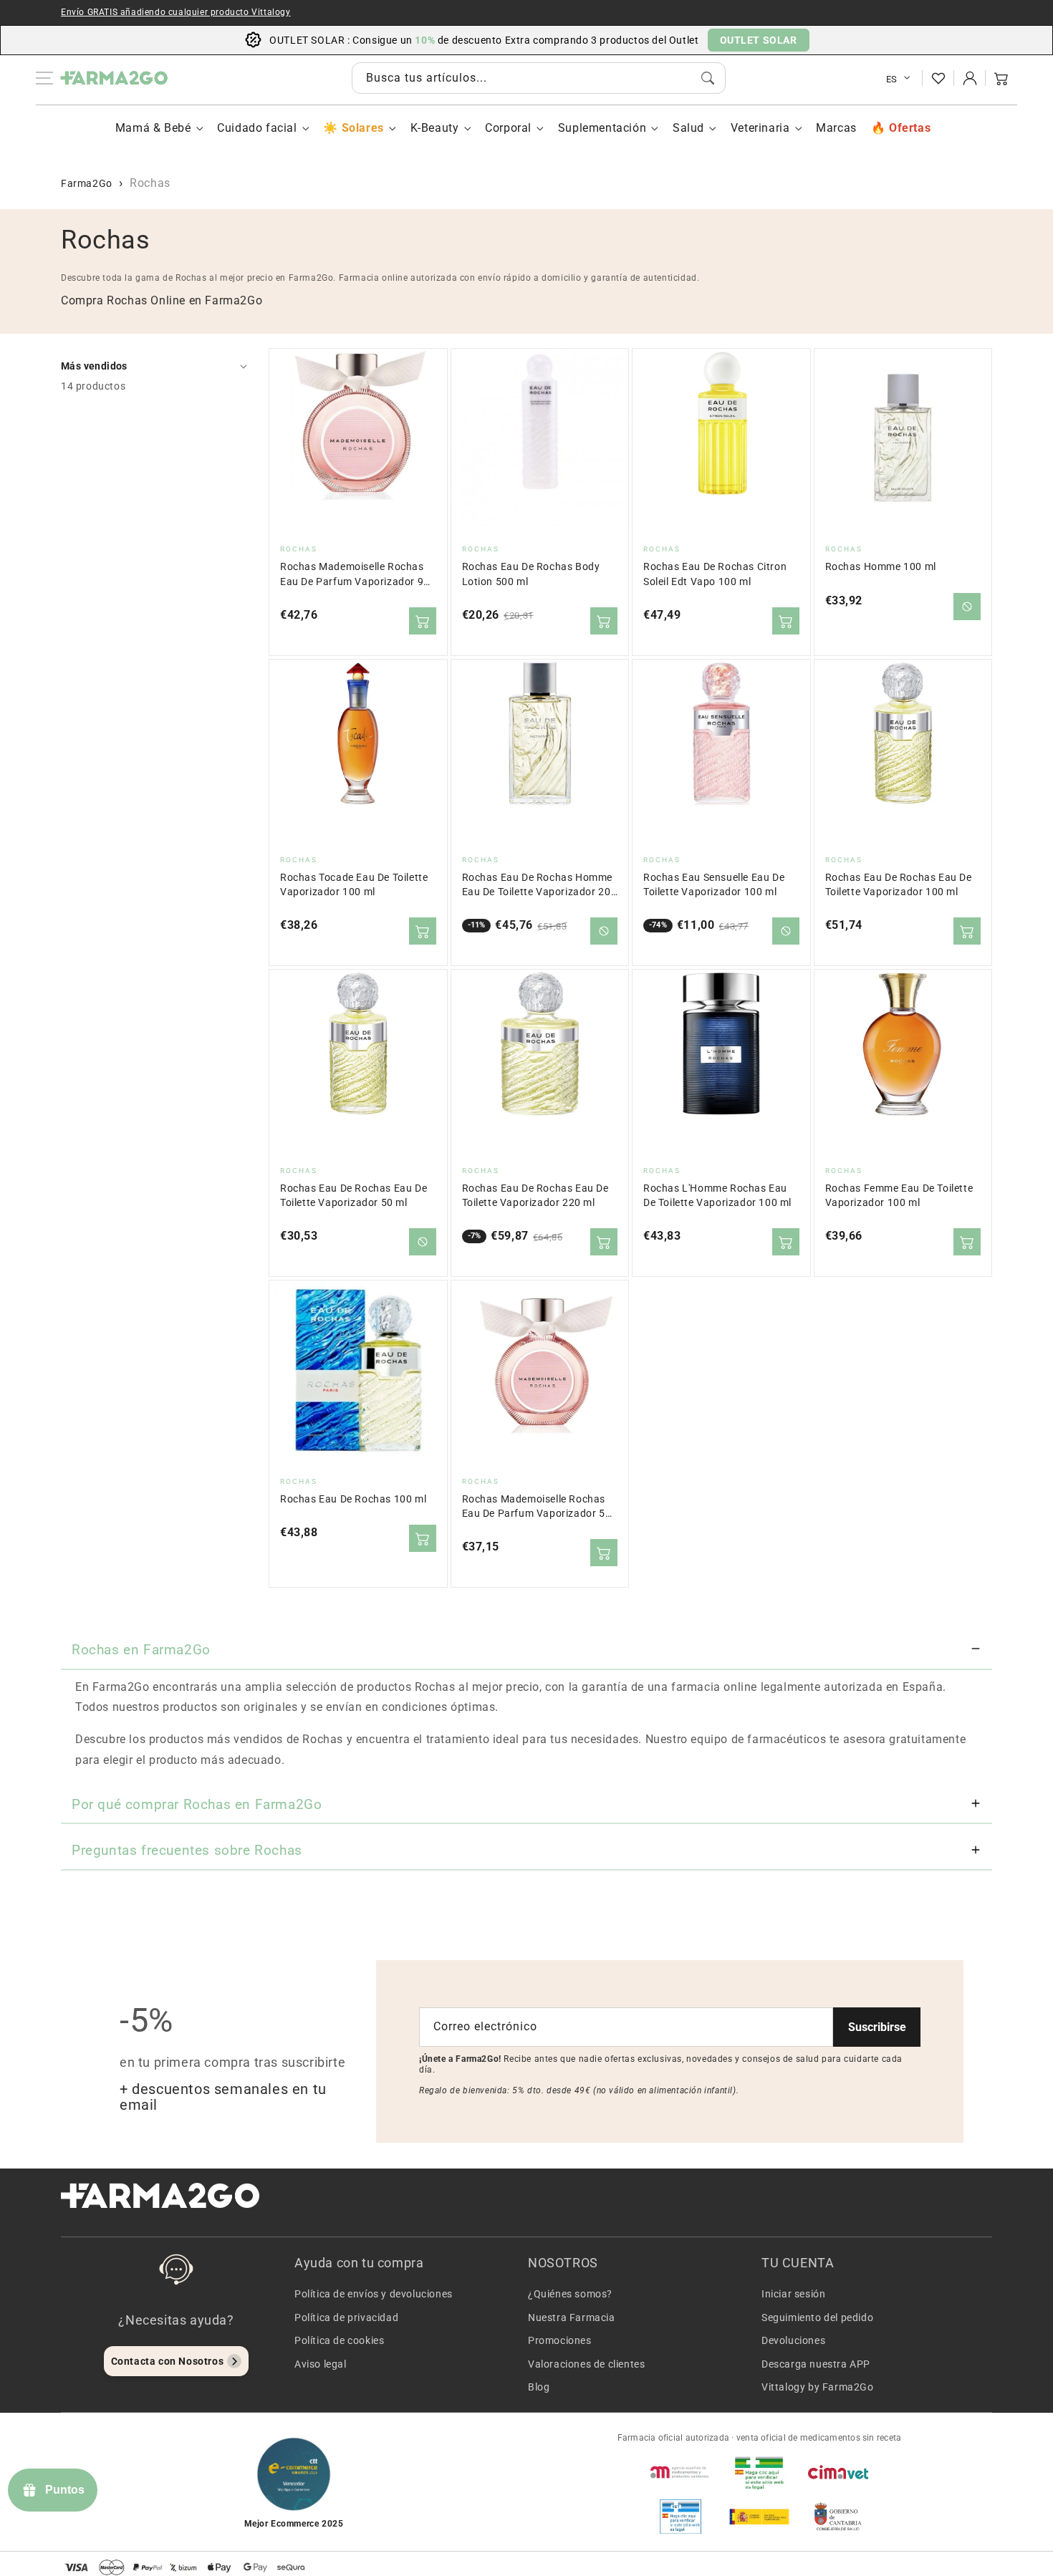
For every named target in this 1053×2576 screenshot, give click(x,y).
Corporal (508, 128)
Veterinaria (760, 128)
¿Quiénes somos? (570, 2294)
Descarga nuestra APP (816, 2364)
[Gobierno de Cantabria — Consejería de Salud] (838, 2517)
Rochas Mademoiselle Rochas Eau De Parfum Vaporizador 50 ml (537, 1507)
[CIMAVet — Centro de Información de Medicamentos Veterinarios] (838, 2472)
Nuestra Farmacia (572, 2317)
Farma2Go (87, 183)
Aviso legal (321, 2364)
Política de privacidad (346, 2317)
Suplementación (602, 128)
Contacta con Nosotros (168, 2361)
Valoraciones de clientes (586, 2364)
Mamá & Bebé (153, 128)
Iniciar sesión (793, 2294)
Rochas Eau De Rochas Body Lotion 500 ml (531, 574)
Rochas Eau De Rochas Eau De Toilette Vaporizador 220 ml (535, 1196)
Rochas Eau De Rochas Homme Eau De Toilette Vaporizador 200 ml (540, 886)
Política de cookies (339, 2340)
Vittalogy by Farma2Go (818, 2387)
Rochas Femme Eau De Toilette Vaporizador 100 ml (899, 1196)
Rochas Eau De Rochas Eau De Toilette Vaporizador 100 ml (899, 885)
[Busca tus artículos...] (708, 78)
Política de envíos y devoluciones (374, 2294)
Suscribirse (877, 2027)
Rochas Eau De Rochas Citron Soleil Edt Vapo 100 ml (715, 574)
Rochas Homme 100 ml (881, 567)
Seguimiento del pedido (817, 2317)
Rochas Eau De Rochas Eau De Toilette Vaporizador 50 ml (354, 1196)
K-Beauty (435, 128)
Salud (688, 128)
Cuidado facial (257, 128)
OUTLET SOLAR (759, 40)
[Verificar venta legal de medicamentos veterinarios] (681, 2517)
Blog (539, 2387)
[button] (1001, 78)
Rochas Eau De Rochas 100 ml (353, 1499)
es (892, 79)
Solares (362, 128)
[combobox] (539, 78)
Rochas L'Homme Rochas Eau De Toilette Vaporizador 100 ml (717, 1196)
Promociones (560, 2340)
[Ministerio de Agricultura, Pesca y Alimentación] (759, 2517)
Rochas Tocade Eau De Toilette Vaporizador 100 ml (354, 885)
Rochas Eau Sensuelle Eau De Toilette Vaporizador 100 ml (714, 885)
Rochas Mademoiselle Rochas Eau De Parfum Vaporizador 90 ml (355, 575)
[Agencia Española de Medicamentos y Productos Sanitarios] (681, 2472)
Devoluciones (793, 2340)
